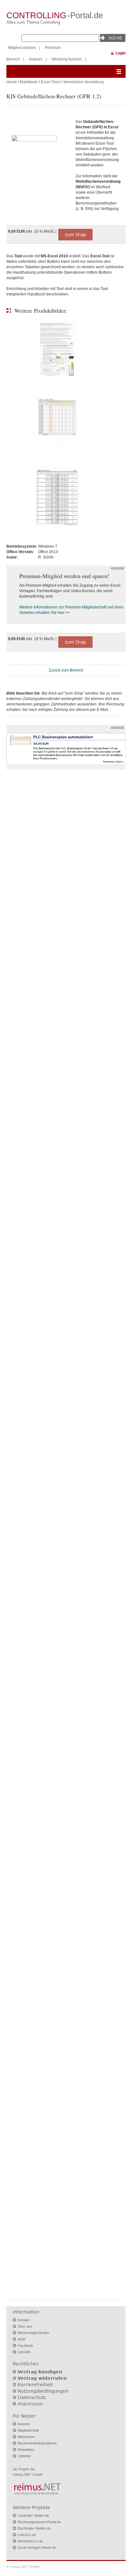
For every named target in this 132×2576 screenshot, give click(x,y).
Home (12, 82)
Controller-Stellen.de (33, 2516)
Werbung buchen (67, 59)
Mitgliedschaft (28, 2430)
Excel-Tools (51, 82)
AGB (21, 2339)
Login (121, 53)
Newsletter (26, 2450)
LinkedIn (24, 2352)
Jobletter (24, 2456)
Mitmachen (26, 2437)
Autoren (36, 59)
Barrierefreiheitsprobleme (37, 2443)
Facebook (25, 2346)
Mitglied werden (22, 48)
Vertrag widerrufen (42, 2378)
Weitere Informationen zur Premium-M (52, 607)
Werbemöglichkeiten (33, 2333)
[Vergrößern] (38, 165)
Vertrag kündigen (40, 2372)
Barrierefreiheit (35, 2385)
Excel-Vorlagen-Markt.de (37, 2548)
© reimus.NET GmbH (23, 2567)
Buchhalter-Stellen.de (34, 2528)
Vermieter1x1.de (30, 2541)
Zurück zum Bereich (66, 670)
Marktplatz (29, 82)
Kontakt (24, 2320)
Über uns (25, 2326)
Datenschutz (32, 2397)
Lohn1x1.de (27, 2535)
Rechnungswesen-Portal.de (39, 2522)
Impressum (30, 2404)
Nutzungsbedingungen (43, 2391)
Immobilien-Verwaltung (84, 82)
